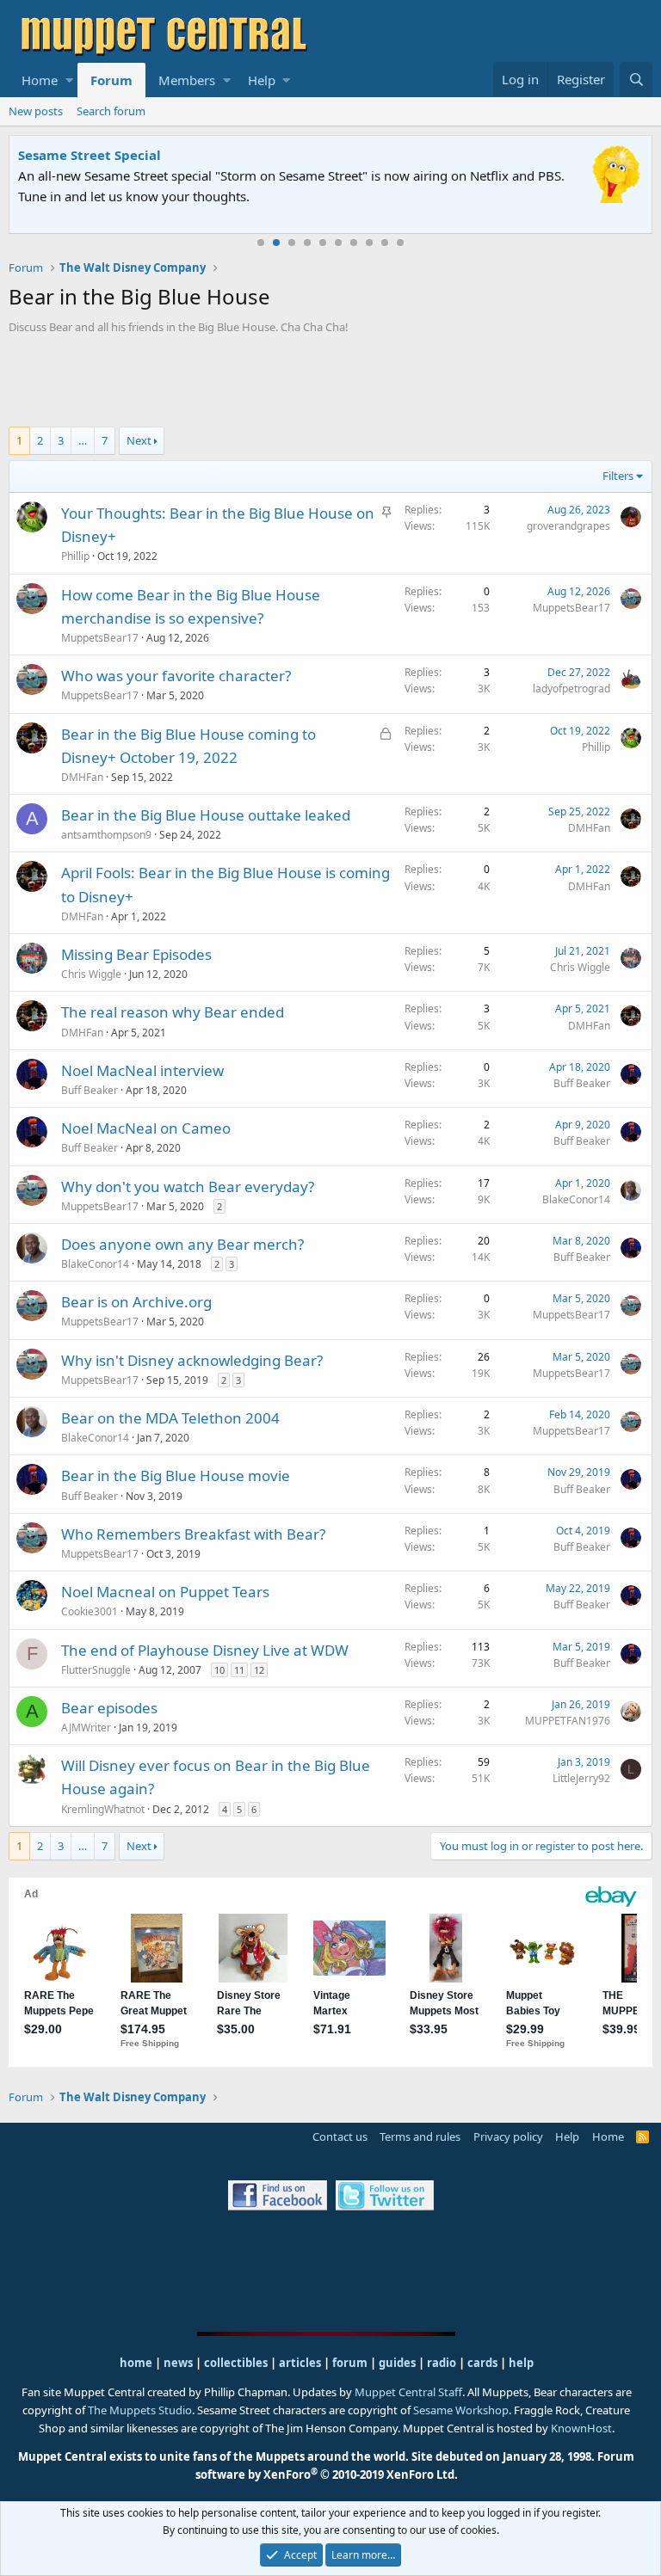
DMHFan (82, 777)
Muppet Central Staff (408, 2392)
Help (262, 80)
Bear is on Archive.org (136, 1302)
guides (397, 2363)
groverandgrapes (568, 526)
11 (239, 1670)
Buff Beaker (90, 1090)
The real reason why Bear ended (173, 1012)
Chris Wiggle (91, 974)
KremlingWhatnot (103, 1809)
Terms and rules (420, 2136)
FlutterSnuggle (96, 1670)
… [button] (83, 440)
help (521, 2363)
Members (187, 80)
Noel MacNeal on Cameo (146, 1128)
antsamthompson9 (106, 835)
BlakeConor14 (576, 1199)
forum (350, 2363)
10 (400, 243)
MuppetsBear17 (100, 638)
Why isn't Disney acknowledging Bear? (192, 1360)
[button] (69, 80)
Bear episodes (109, 1708)
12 (259, 1670)
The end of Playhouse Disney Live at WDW (205, 1650)
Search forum (111, 111)
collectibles (236, 2363)
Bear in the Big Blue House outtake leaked (206, 815)
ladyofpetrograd (571, 689)
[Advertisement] (330, 383)
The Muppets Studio (140, 2410)
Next (139, 440)
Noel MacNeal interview (142, 1070)
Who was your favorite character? (176, 676)
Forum (111, 80)
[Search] (636, 80)
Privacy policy (508, 2136)
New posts (36, 111)
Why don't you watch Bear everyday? (188, 1187)
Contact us (340, 2136)
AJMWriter (86, 1728)
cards (482, 2363)
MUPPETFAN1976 (568, 1721)
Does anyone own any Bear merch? (182, 1244)
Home (40, 80)
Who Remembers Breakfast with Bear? (193, 1534)
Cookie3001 (90, 1611)
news (178, 2363)
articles (301, 2363)
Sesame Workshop (461, 2410)
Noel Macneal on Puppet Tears (165, 1592)
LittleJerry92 (581, 1778)
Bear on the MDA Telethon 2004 (170, 1418)
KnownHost (581, 2428)
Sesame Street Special (90, 155)
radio (442, 2363)
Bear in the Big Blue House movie (176, 1476)
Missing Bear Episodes (136, 954)
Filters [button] (618, 476)
